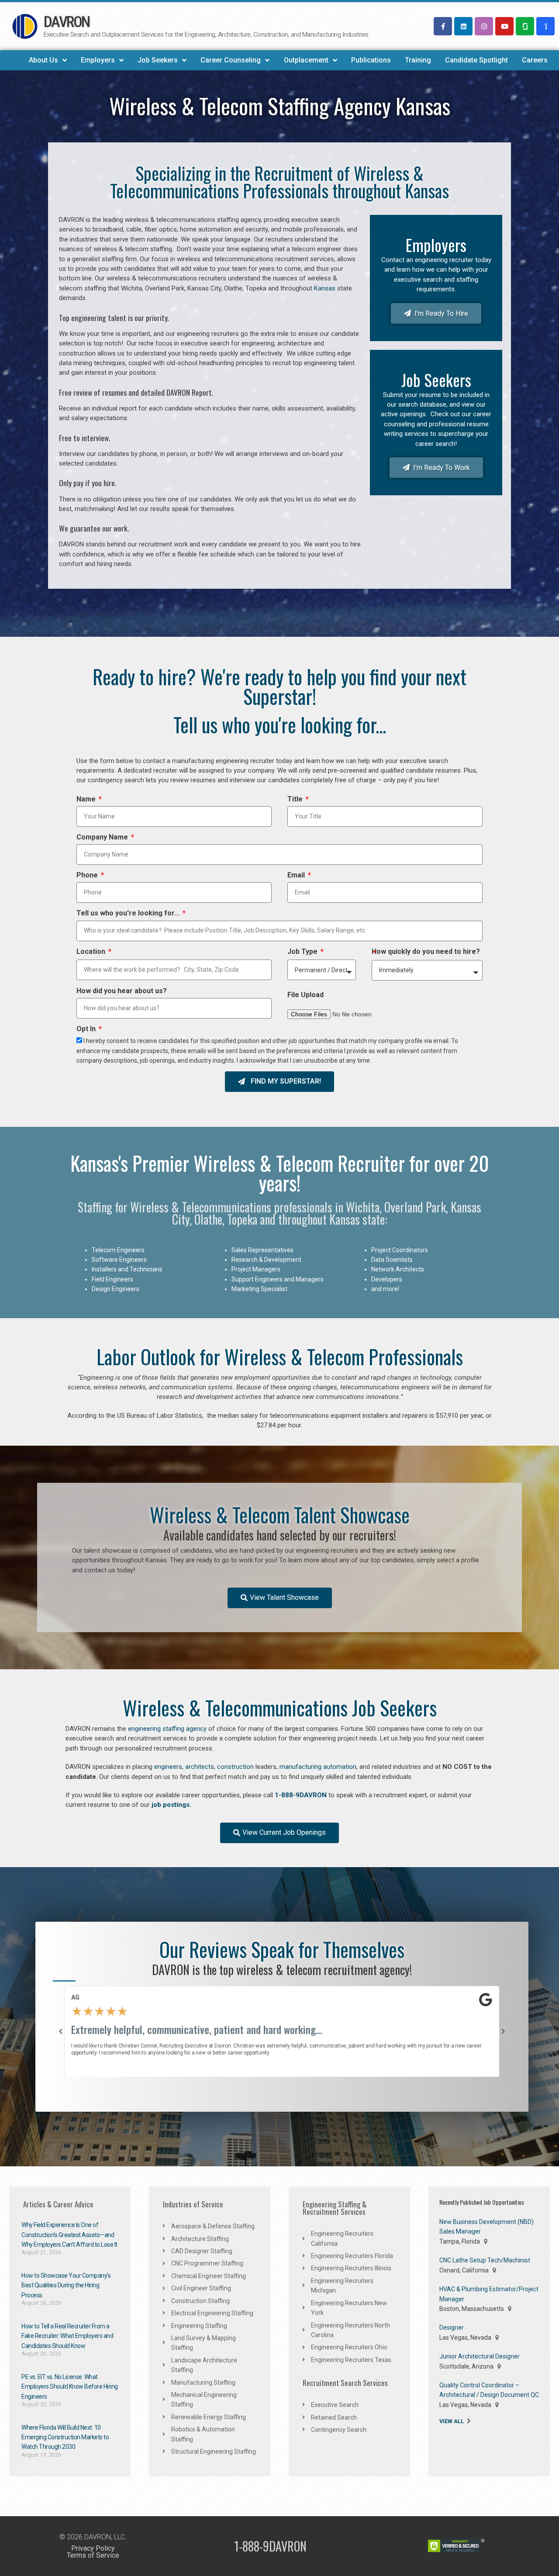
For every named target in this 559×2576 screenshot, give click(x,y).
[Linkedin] (463, 26)
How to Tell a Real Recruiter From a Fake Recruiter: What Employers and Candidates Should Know (67, 2336)
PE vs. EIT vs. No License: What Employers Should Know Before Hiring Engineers (70, 2387)
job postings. (171, 1805)
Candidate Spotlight (476, 60)
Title (296, 800)
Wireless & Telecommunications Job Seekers (280, 1708)
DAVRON (67, 22)
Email (297, 876)
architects (200, 1767)
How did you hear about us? (122, 992)
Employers (98, 60)
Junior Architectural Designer (480, 2356)
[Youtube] (504, 26)
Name (87, 800)
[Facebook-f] (443, 26)
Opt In (87, 1030)
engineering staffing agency (167, 1729)
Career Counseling (231, 60)
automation (340, 1767)
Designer (452, 2327)
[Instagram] (484, 26)
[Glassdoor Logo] (525, 26)
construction (235, 1767)
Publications (371, 60)
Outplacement (306, 60)
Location (92, 953)
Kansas (325, 288)
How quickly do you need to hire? (426, 953)
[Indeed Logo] (545, 26)
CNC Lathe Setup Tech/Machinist (485, 2260)
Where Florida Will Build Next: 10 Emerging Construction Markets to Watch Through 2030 (65, 2437)
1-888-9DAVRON (301, 1795)
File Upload (305, 996)
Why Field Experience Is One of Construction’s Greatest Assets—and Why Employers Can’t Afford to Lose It (69, 2235)
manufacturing (300, 1767)
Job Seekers (158, 60)
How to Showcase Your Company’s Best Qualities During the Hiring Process (66, 2285)
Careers (535, 60)
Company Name (103, 838)
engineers (168, 1767)
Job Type (303, 953)
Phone (88, 876)
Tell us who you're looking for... (129, 914)
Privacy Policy (93, 2548)
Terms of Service (93, 2555)
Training (418, 60)
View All (452, 2421)
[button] (61, 2031)
